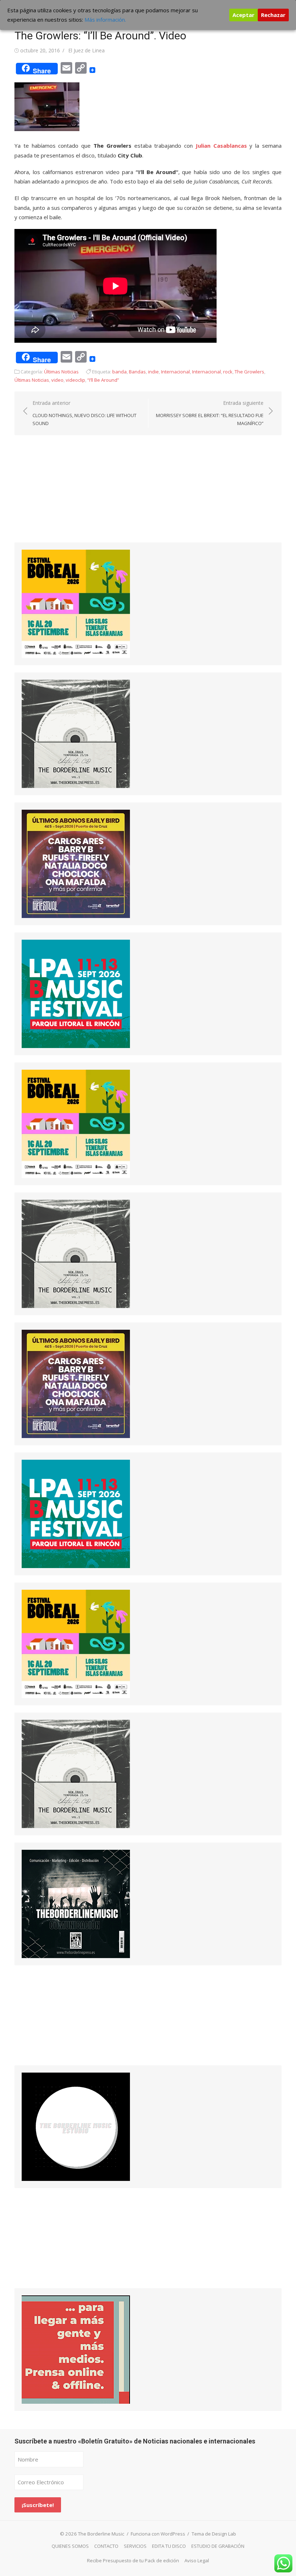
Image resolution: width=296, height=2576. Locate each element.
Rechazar (273, 15)
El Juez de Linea (86, 50)
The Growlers (249, 372)
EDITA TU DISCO (169, 2546)
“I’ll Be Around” (103, 380)
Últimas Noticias (61, 372)
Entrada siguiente (210, 413)
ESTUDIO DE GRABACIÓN (218, 2546)
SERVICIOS (135, 2546)
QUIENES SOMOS (70, 2546)
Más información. (105, 20)
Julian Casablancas (221, 146)
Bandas (137, 372)
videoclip (75, 380)
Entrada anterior (84, 413)
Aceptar (243, 15)
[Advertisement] (69, 495)
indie (153, 372)
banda (119, 372)
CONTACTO (106, 2546)
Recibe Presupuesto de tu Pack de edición (133, 2560)
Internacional (175, 372)
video (57, 380)
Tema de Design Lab (214, 2534)
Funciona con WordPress (158, 2534)
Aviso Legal (197, 2560)
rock (228, 372)
